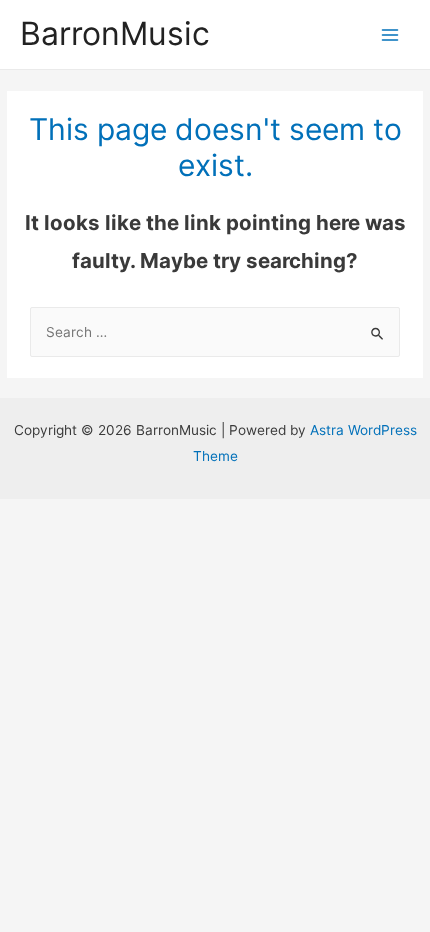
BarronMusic (115, 33)
